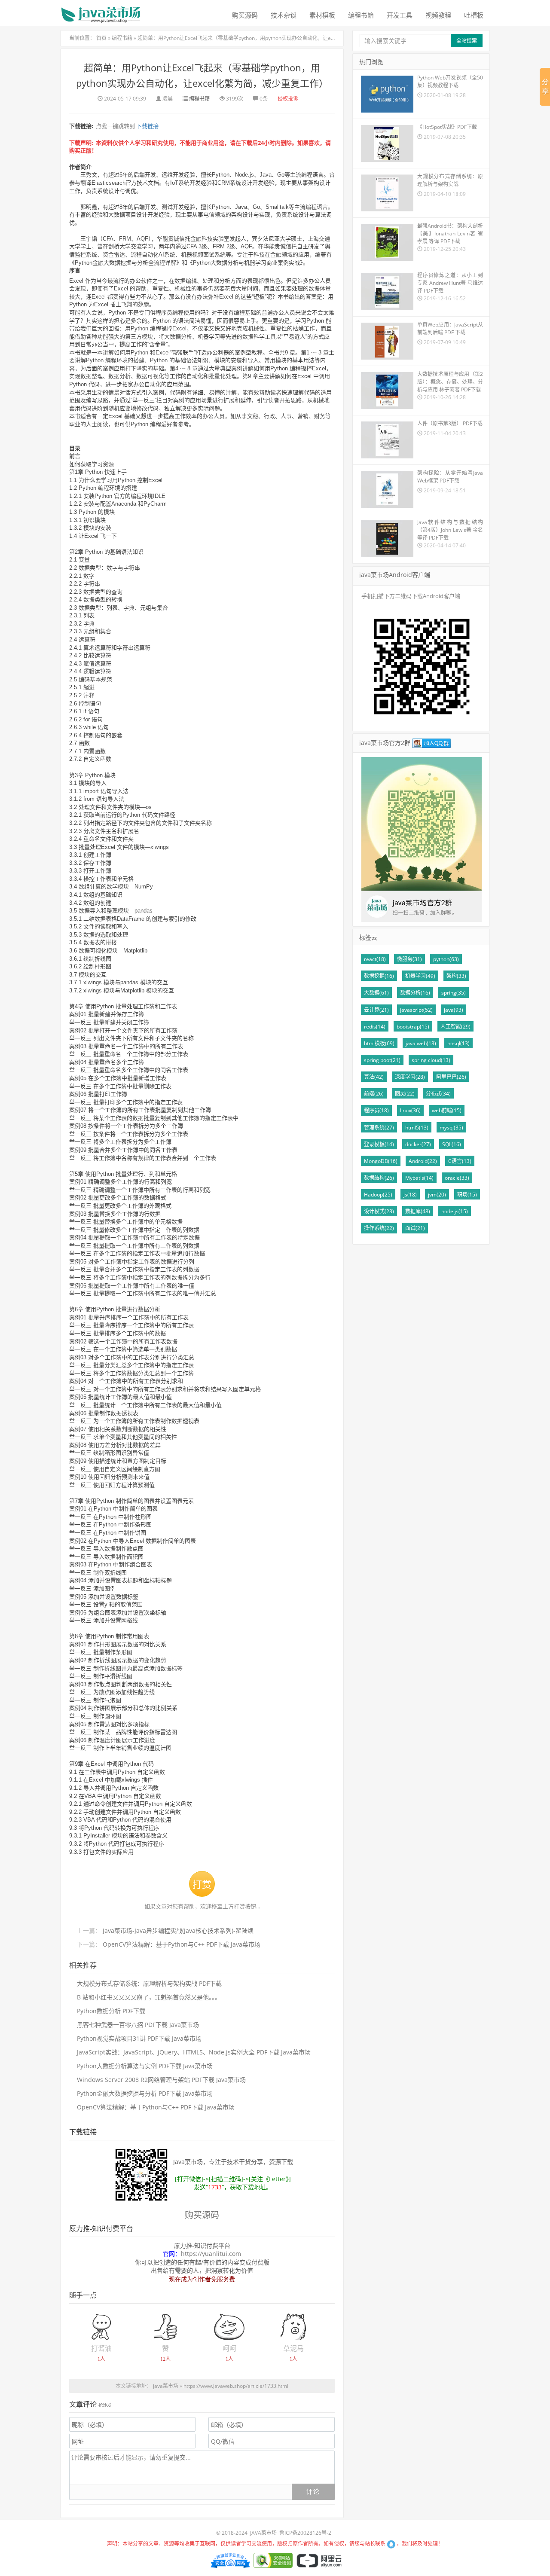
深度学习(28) (410, 1077)
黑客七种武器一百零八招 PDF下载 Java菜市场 (138, 2025)
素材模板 (322, 15)
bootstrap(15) (413, 1027)
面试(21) (415, 1228)
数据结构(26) (379, 1178)
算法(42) (374, 1077)
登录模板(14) (379, 1144)
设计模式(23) (379, 1211)
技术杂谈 (284, 15)
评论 (313, 2491)
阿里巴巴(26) (451, 1077)
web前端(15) (447, 1110)
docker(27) (418, 1144)
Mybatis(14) (419, 1178)
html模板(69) (379, 1043)
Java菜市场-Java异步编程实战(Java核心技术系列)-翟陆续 (178, 1930)
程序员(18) (376, 1110)
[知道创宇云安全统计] (229, 2560)
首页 (101, 38)
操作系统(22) (379, 1228)
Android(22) (423, 1161)
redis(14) (375, 1027)
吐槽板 (474, 15)
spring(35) (454, 993)
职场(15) (467, 1195)
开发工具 (400, 15)
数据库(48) (418, 1211)
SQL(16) (452, 1144)
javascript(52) (416, 1010)
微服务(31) (409, 959)
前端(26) (374, 1094)
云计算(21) (376, 1010)
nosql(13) (458, 1043)
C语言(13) (460, 1161)
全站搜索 (467, 41)
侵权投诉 (288, 99)
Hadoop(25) (378, 1195)
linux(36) (410, 1110)
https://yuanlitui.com (211, 2254)
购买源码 (245, 15)
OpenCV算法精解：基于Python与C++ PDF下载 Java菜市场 (182, 1944)
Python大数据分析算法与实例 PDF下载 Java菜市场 (145, 2066)
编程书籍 (361, 15)
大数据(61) (376, 993)
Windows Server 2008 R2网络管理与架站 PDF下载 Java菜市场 (161, 2080)
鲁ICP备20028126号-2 (305, 2533)
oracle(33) (457, 1178)
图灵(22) (405, 1094)
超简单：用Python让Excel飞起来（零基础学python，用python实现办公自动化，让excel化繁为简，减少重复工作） (270, 38)
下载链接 (147, 126)
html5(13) (417, 1128)
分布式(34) (438, 1094)
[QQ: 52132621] (392, 2544)
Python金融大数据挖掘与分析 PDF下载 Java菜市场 (145, 2093)
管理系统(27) (379, 1128)
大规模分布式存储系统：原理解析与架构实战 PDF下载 (149, 1983)
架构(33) (456, 976)
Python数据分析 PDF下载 (111, 2011)
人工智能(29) (455, 1027)
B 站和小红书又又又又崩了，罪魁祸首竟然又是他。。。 (149, 1997)
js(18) (410, 1195)
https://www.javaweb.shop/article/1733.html (236, 2386)
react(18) (375, 959)
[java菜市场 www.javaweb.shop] (101, 11)
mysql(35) (451, 1128)
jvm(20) (437, 1195)
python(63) (446, 959)
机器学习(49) (420, 976)
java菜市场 (166, 2386)
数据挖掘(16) (379, 976)
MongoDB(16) (381, 1161)
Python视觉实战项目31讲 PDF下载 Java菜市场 (139, 2038)
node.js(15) (455, 1211)
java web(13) (421, 1043)
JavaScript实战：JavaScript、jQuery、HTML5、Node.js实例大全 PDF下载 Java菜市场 (194, 2052)
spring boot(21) (382, 1060)
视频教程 (438, 15)
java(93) (454, 1010)
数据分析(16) (415, 993)
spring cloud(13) (431, 1060)
